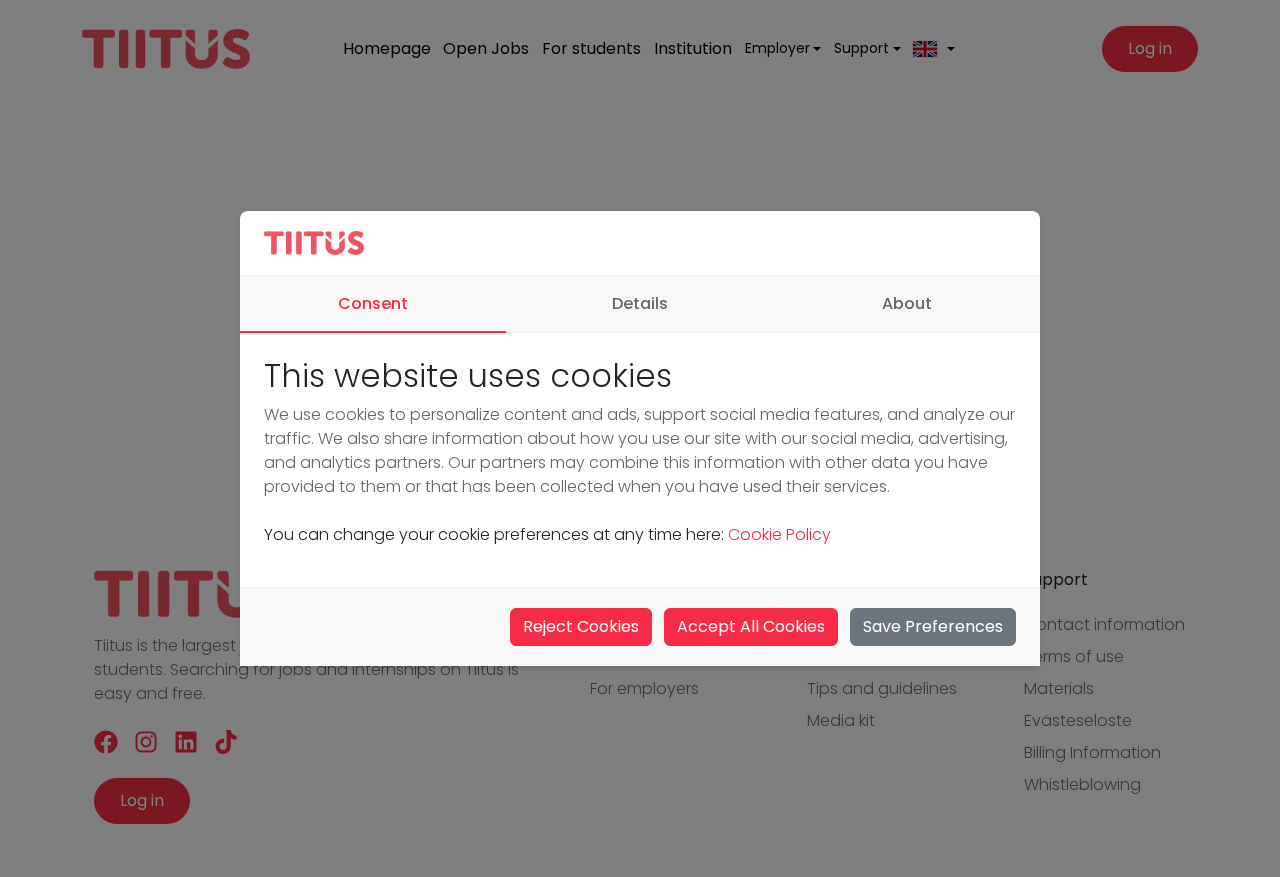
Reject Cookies (581, 626)
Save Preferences (933, 626)
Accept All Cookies (751, 626)
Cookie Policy (779, 534)
